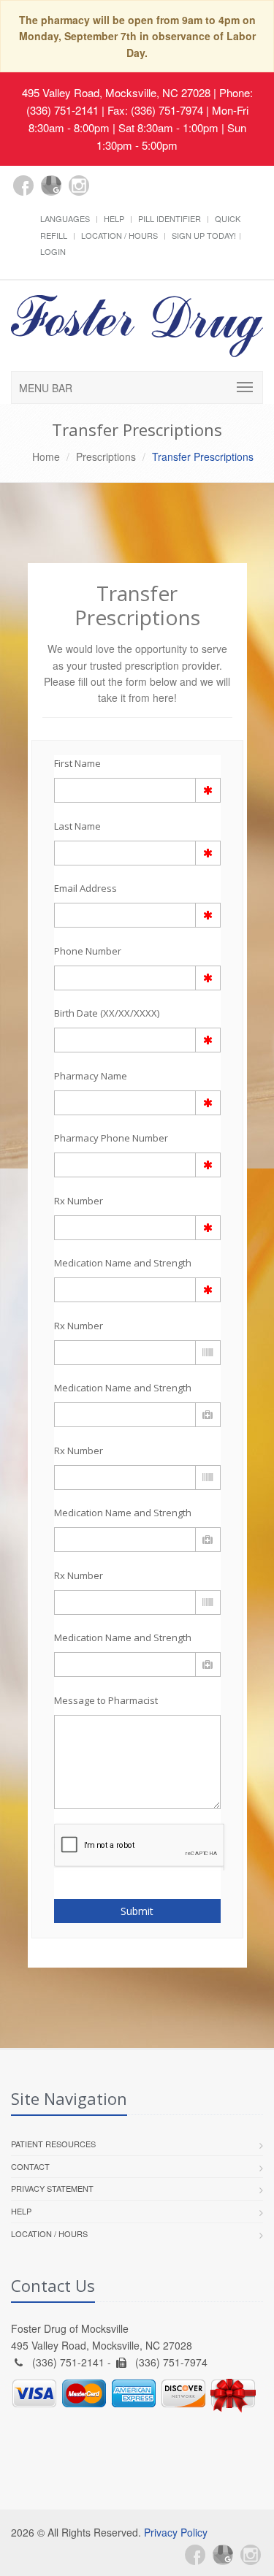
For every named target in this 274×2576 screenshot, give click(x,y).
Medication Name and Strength (123, 1263)
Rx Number (79, 1201)
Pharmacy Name (91, 1076)
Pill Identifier (170, 218)
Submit (137, 1911)
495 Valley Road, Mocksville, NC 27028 (116, 92)
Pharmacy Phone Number (111, 1138)
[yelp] (107, 194)
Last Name (77, 826)
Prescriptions (106, 456)
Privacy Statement (52, 2188)
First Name (77, 763)
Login (53, 251)
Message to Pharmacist (106, 1700)
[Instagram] (79, 186)
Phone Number (88, 951)
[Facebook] (23, 186)
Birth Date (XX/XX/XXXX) (107, 1013)
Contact (30, 2166)
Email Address (85, 888)
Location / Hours (119, 235)
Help (114, 218)
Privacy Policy (176, 2532)
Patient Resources (53, 2144)
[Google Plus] (51, 186)
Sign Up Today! (204, 235)
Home (46, 456)
